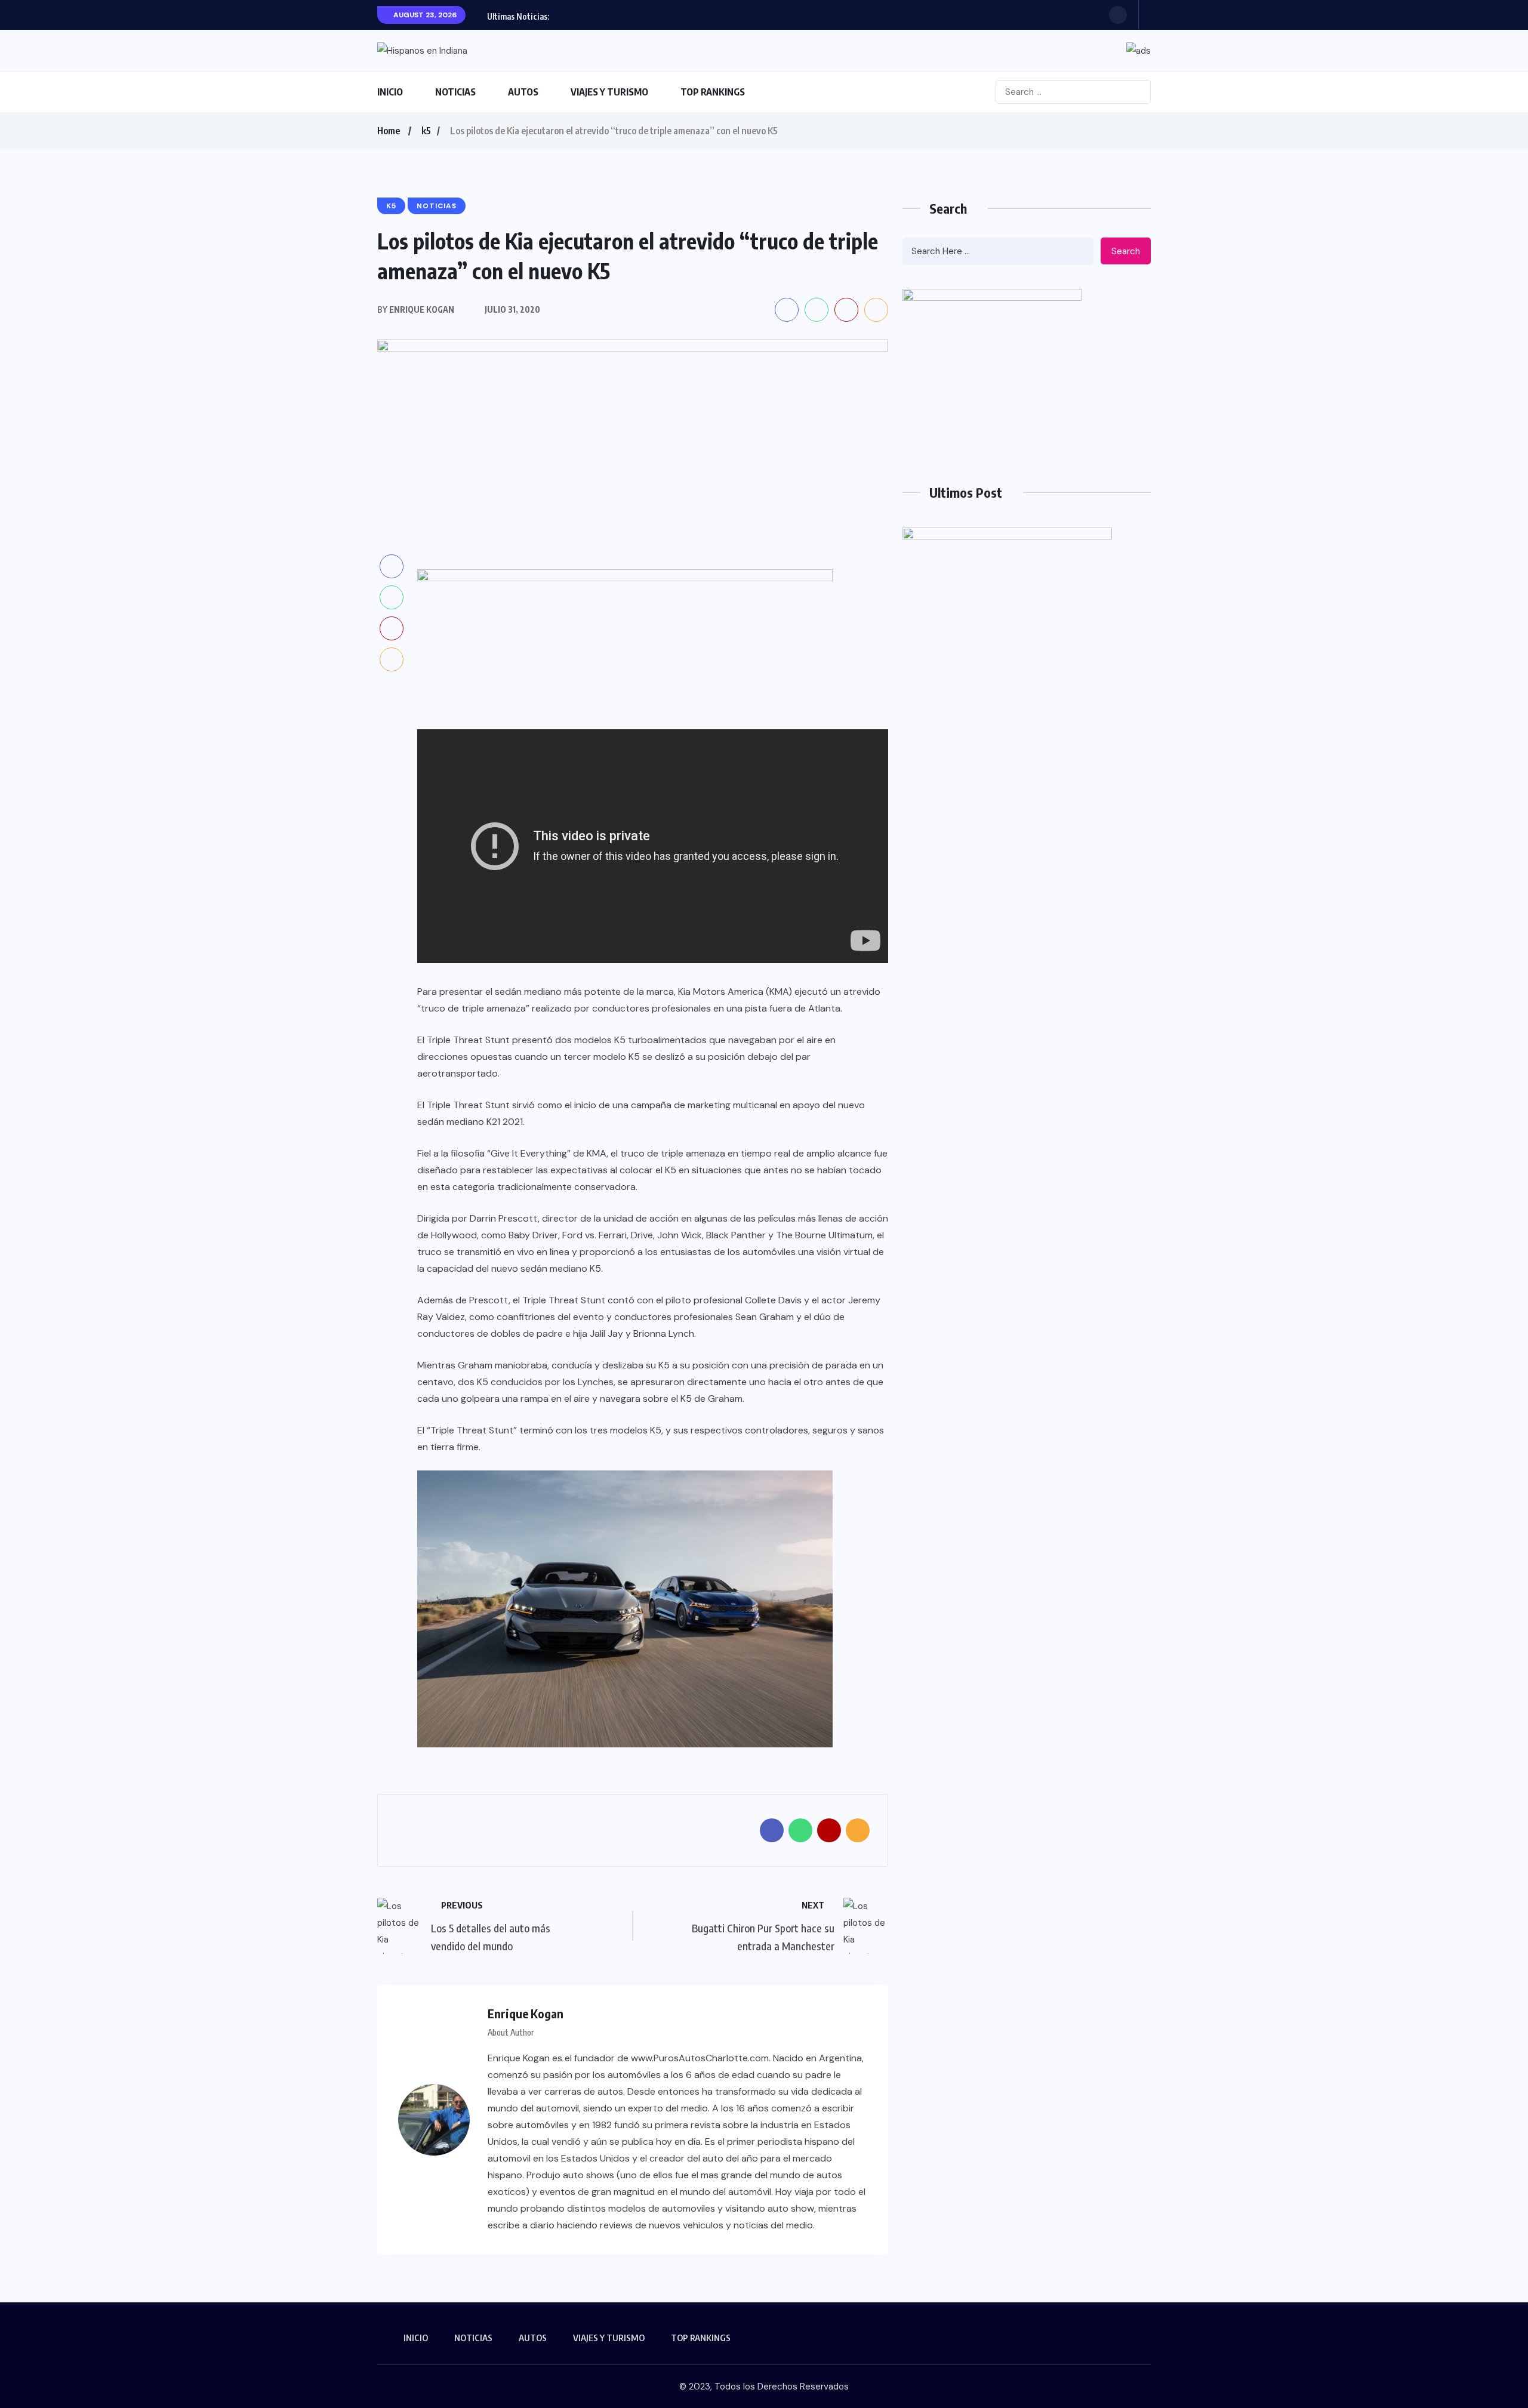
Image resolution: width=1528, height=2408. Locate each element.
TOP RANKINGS (713, 92)
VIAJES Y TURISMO (609, 92)
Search (1126, 251)
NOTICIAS (455, 92)
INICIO (390, 92)
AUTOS (523, 92)
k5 (426, 131)
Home (389, 131)
